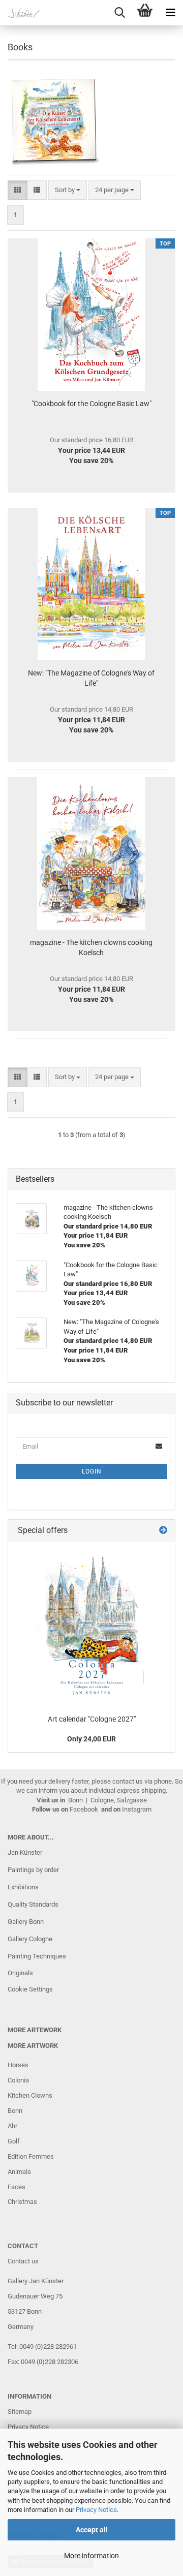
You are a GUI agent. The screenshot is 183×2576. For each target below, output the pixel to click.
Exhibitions (23, 1887)
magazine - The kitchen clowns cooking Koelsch (91, 947)
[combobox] (68, 190)
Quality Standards (33, 1904)
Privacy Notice (96, 2510)
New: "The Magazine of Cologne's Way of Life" (91, 678)
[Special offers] (163, 1531)
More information (91, 2556)
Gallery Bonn (26, 1922)
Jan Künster (25, 1852)
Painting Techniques (37, 1956)
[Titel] (92, 1626)
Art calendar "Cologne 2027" (92, 1719)
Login (92, 1471)
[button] (18, 190)
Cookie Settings (30, 1989)
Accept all (92, 2530)
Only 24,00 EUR (91, 1739)
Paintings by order (33, 1870)
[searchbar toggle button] (119, 13)
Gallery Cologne (30, 1939)
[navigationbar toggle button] (170, 13)
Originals (20, 1973)
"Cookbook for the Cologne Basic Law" (91, 404)
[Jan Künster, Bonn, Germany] (20, 13)
